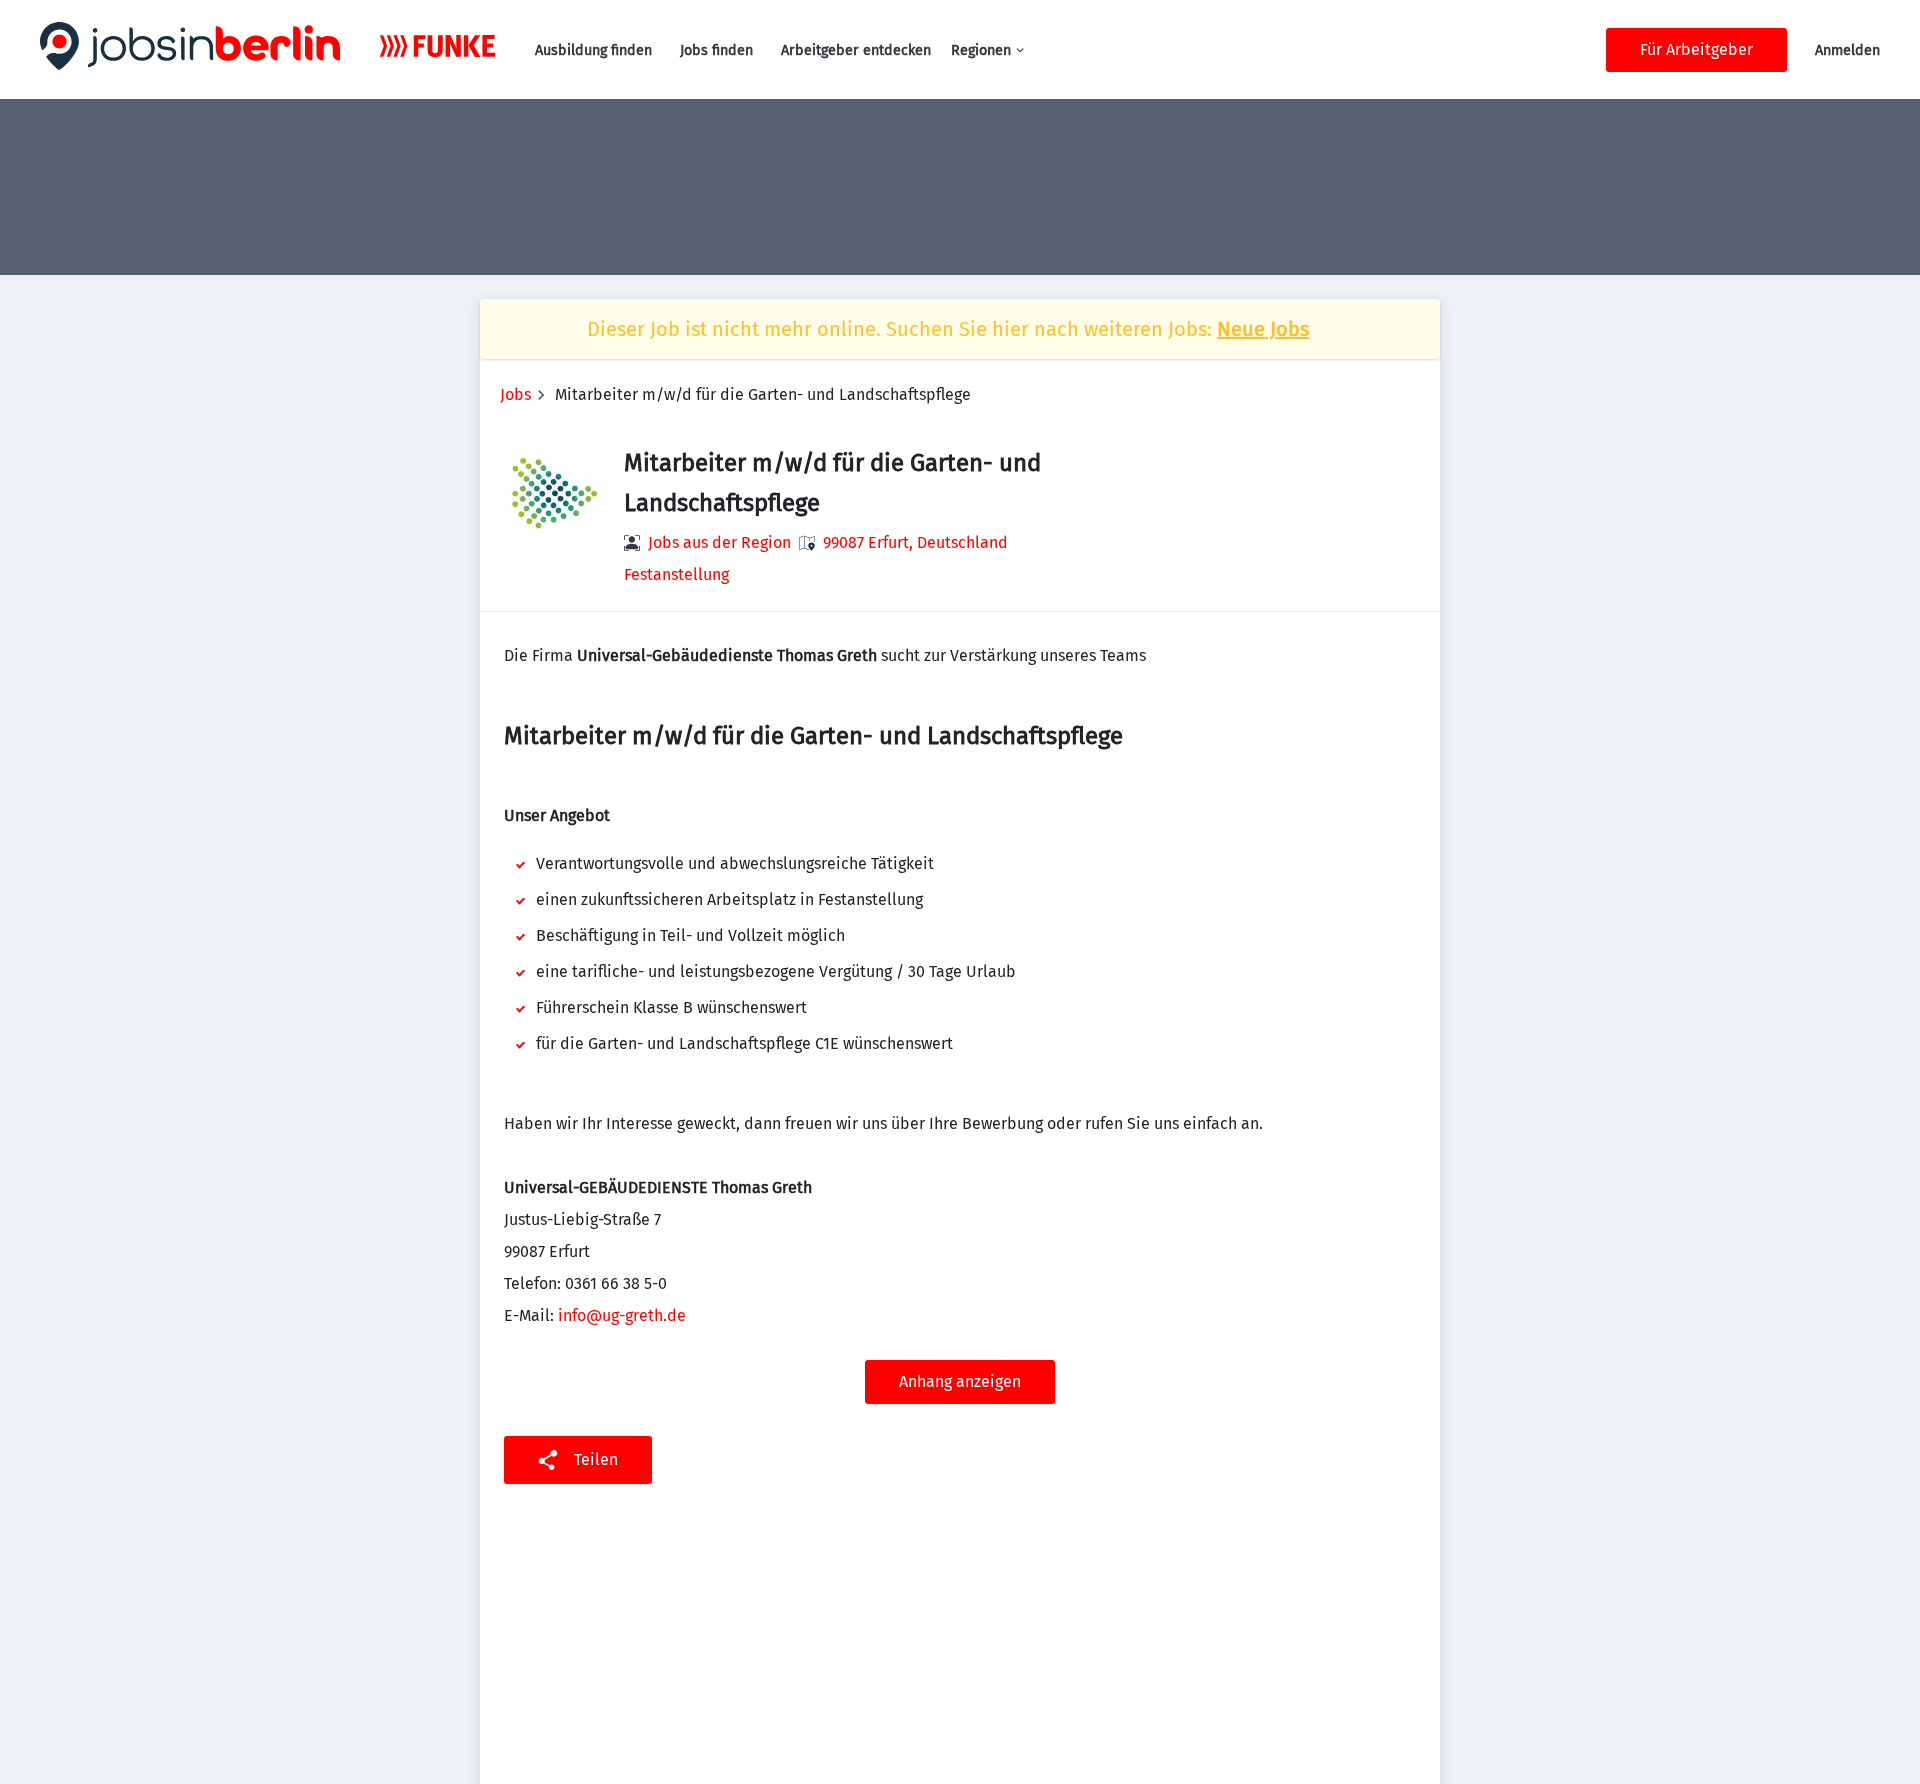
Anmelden (1847, 50)
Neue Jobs (1263, 329)
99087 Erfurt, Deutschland (915, 542)
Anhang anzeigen (960, 1381)
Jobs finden (716, 50)
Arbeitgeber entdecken (856, 50)
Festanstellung (676, 574)
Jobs (515, 394)
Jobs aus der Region (719, 542)
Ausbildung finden (593, 50)
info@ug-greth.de (622, 1315)
